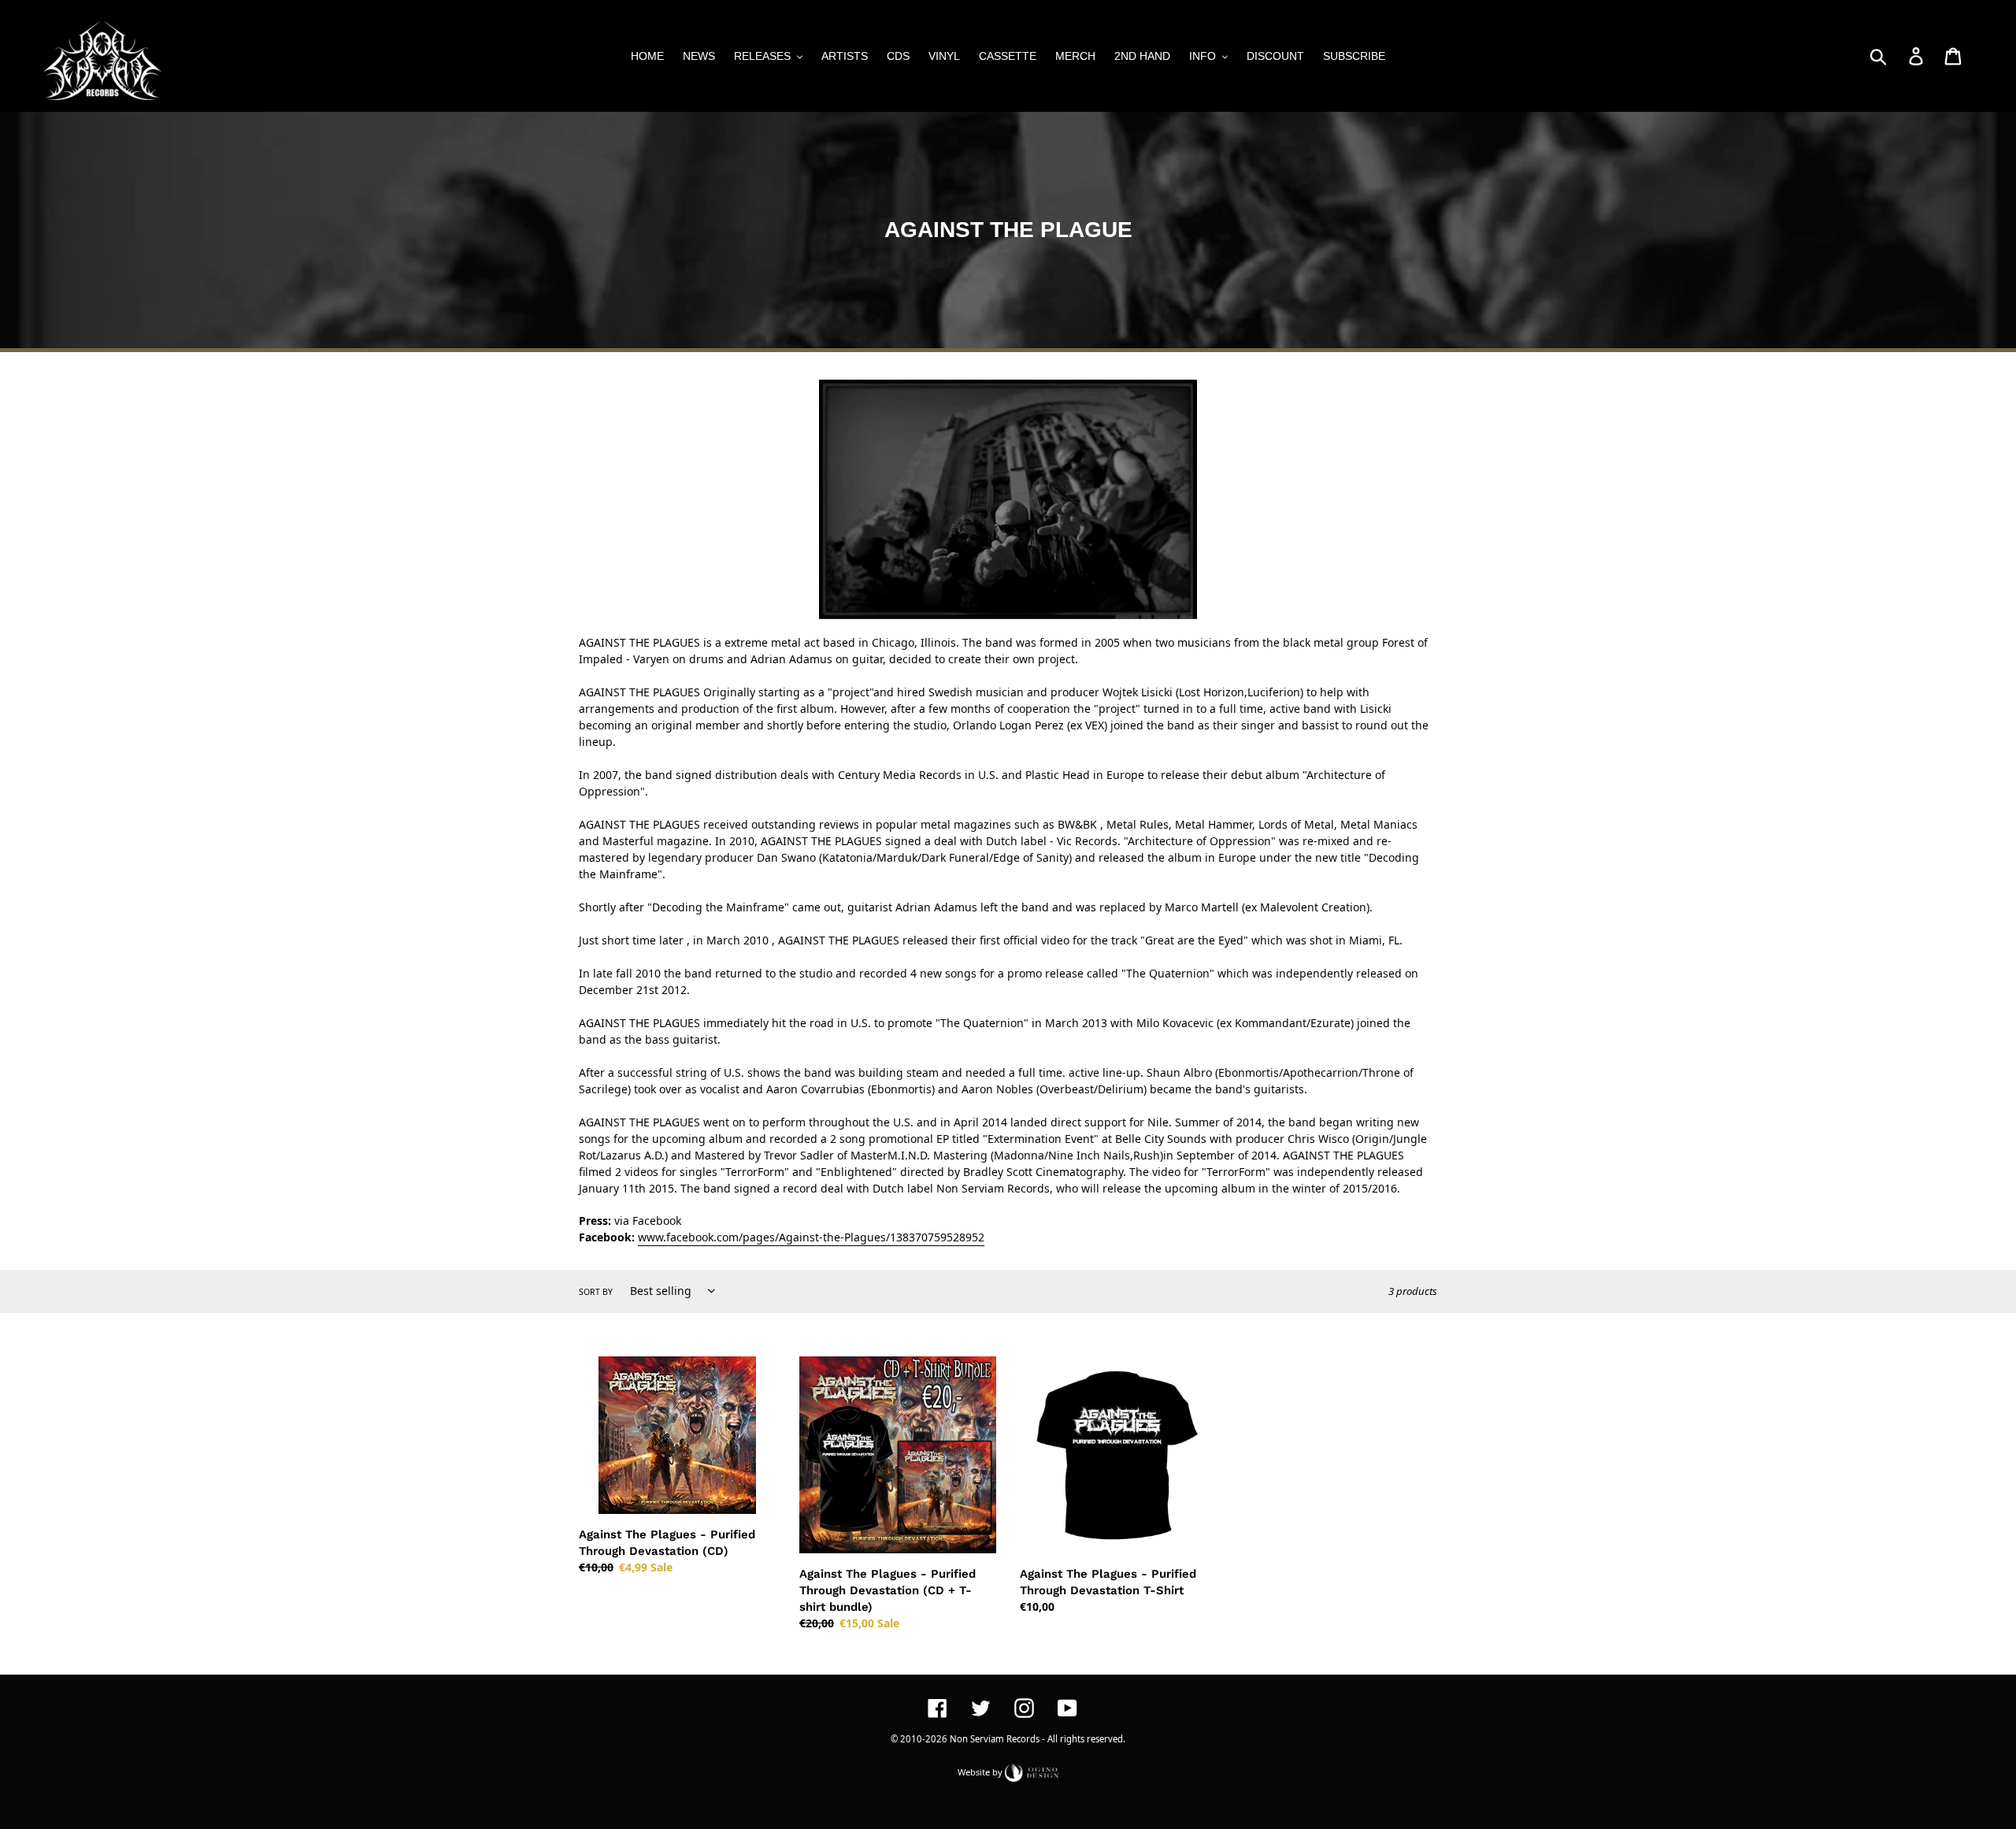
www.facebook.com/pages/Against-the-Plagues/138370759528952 (811, 1237)
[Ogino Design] (1032, 1771)
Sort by (596, 1292)
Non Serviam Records (995, 1739)
